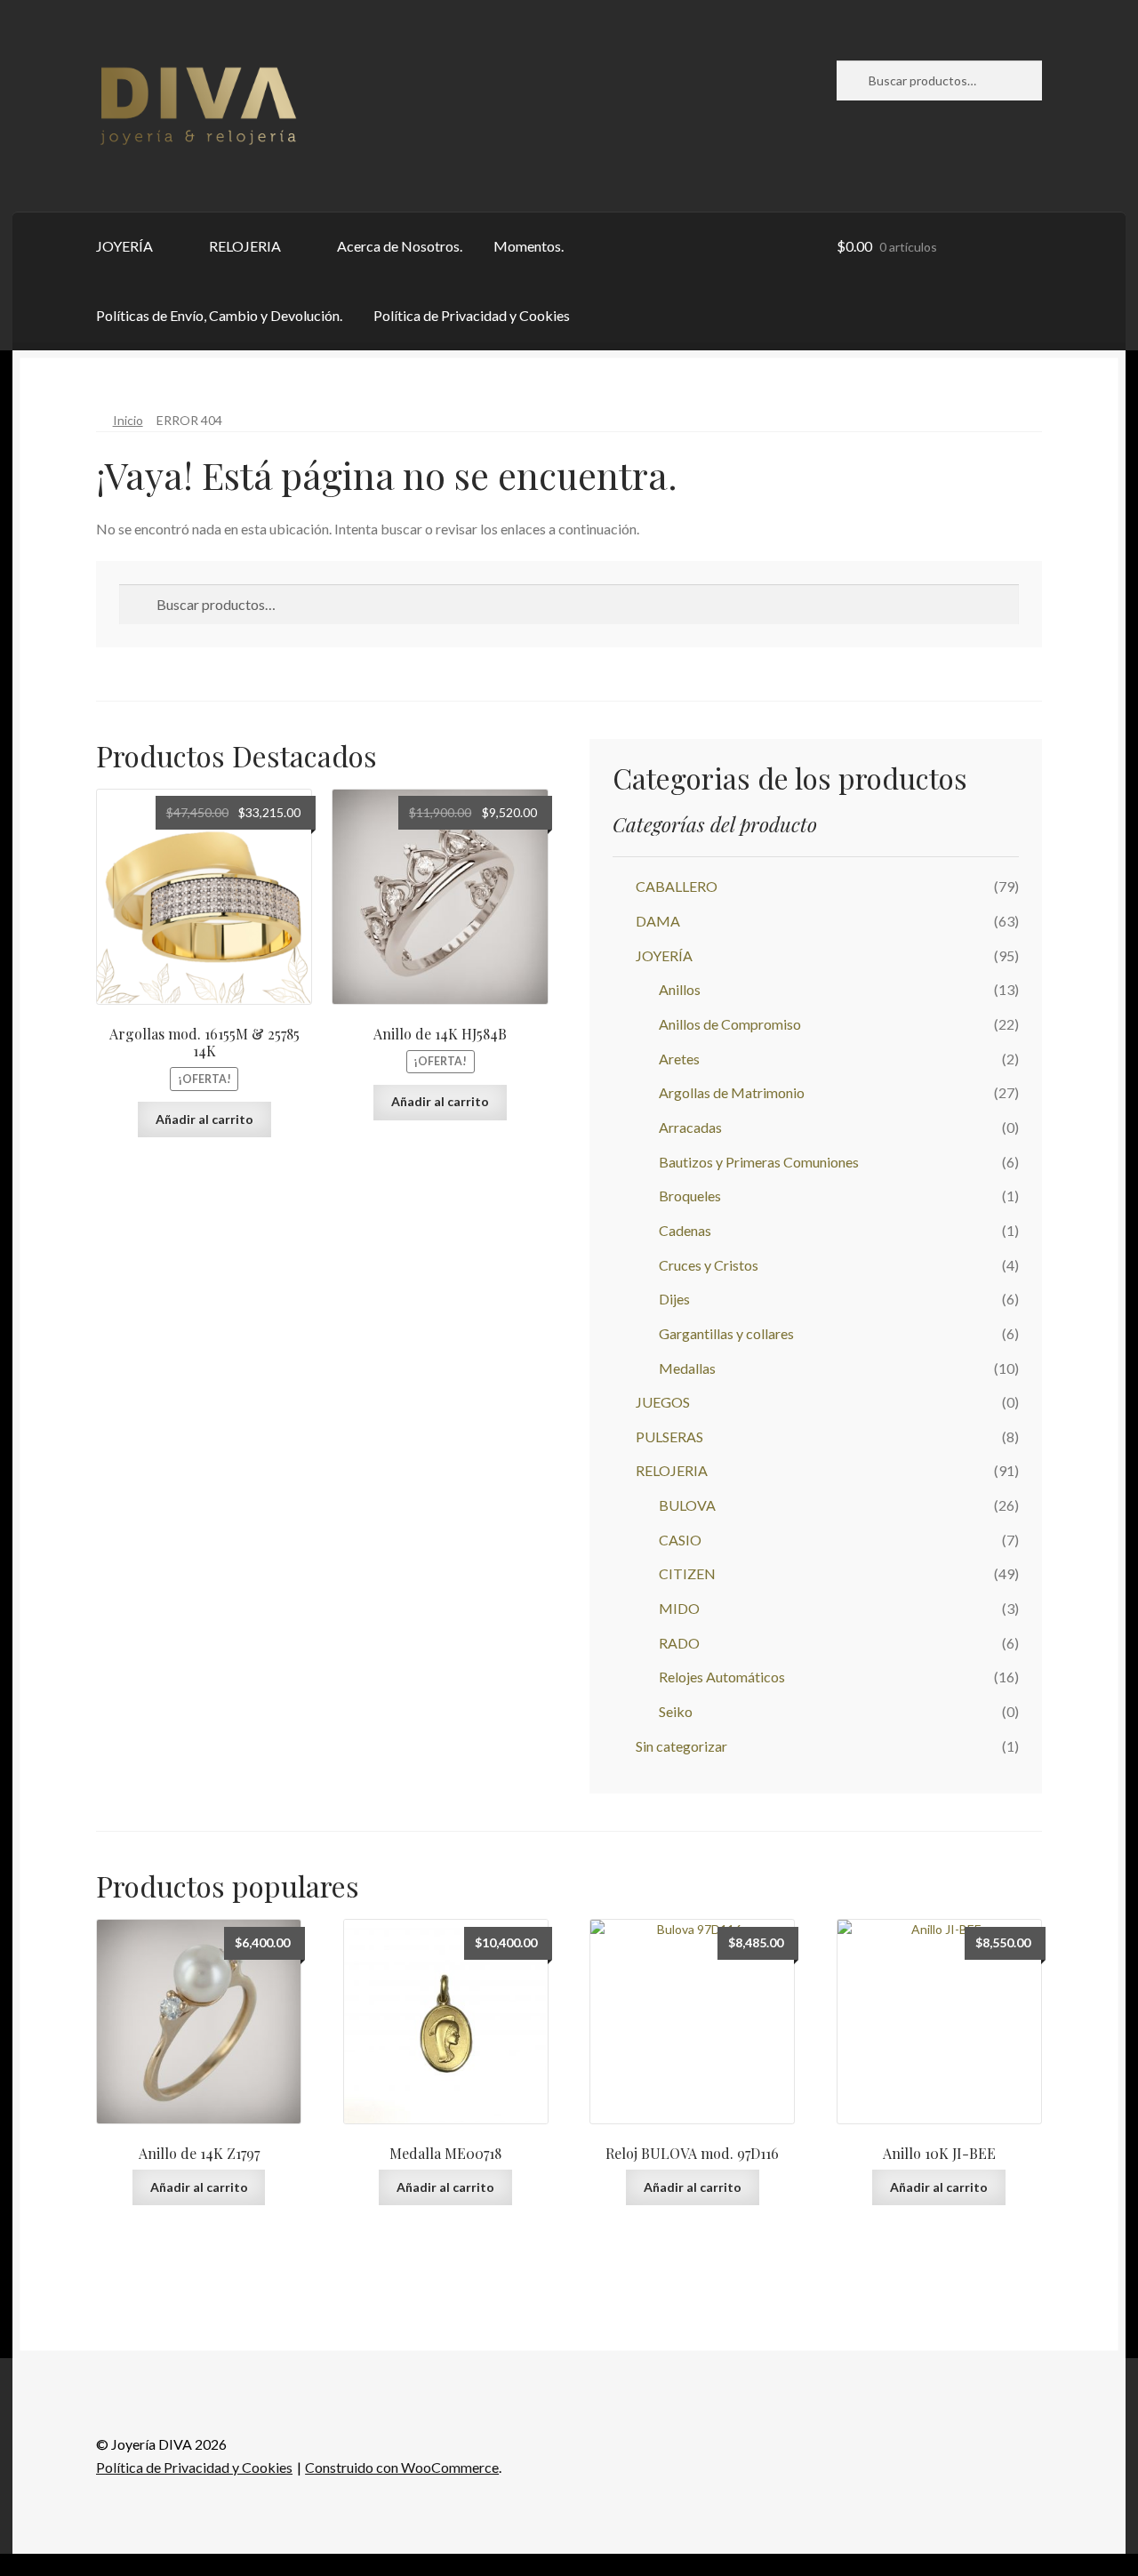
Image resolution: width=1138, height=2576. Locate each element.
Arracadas (690, 1127)
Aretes (679, 1059)
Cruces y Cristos (709, 1265)
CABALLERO (677, 886)
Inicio (128, 420)
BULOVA (687, 1505)
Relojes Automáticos (722, 1677)
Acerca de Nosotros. (400, 246)
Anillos (680, 989)
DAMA (658, 921)
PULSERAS (669, 1436)
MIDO (679, 1608)
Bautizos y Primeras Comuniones (759, 1162)
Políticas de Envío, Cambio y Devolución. (219, 315)
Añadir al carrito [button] (204, 1119)
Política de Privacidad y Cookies (472, 315)
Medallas (687, 1368)
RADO (679, 1643)
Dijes (674, 1299)
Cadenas (685, 1230)
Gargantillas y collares (726, 1333)
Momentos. (529, 246)
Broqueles (690, 1196)
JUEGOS (663, 1402)
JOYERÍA (124, 246)
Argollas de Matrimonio (732, 1092)
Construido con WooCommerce (402, 2467)
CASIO (680, 1540)
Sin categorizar (681, 1746)
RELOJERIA (245, 246)
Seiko (676, 1711)
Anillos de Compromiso (730, 1024)
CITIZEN (687, 1573)
